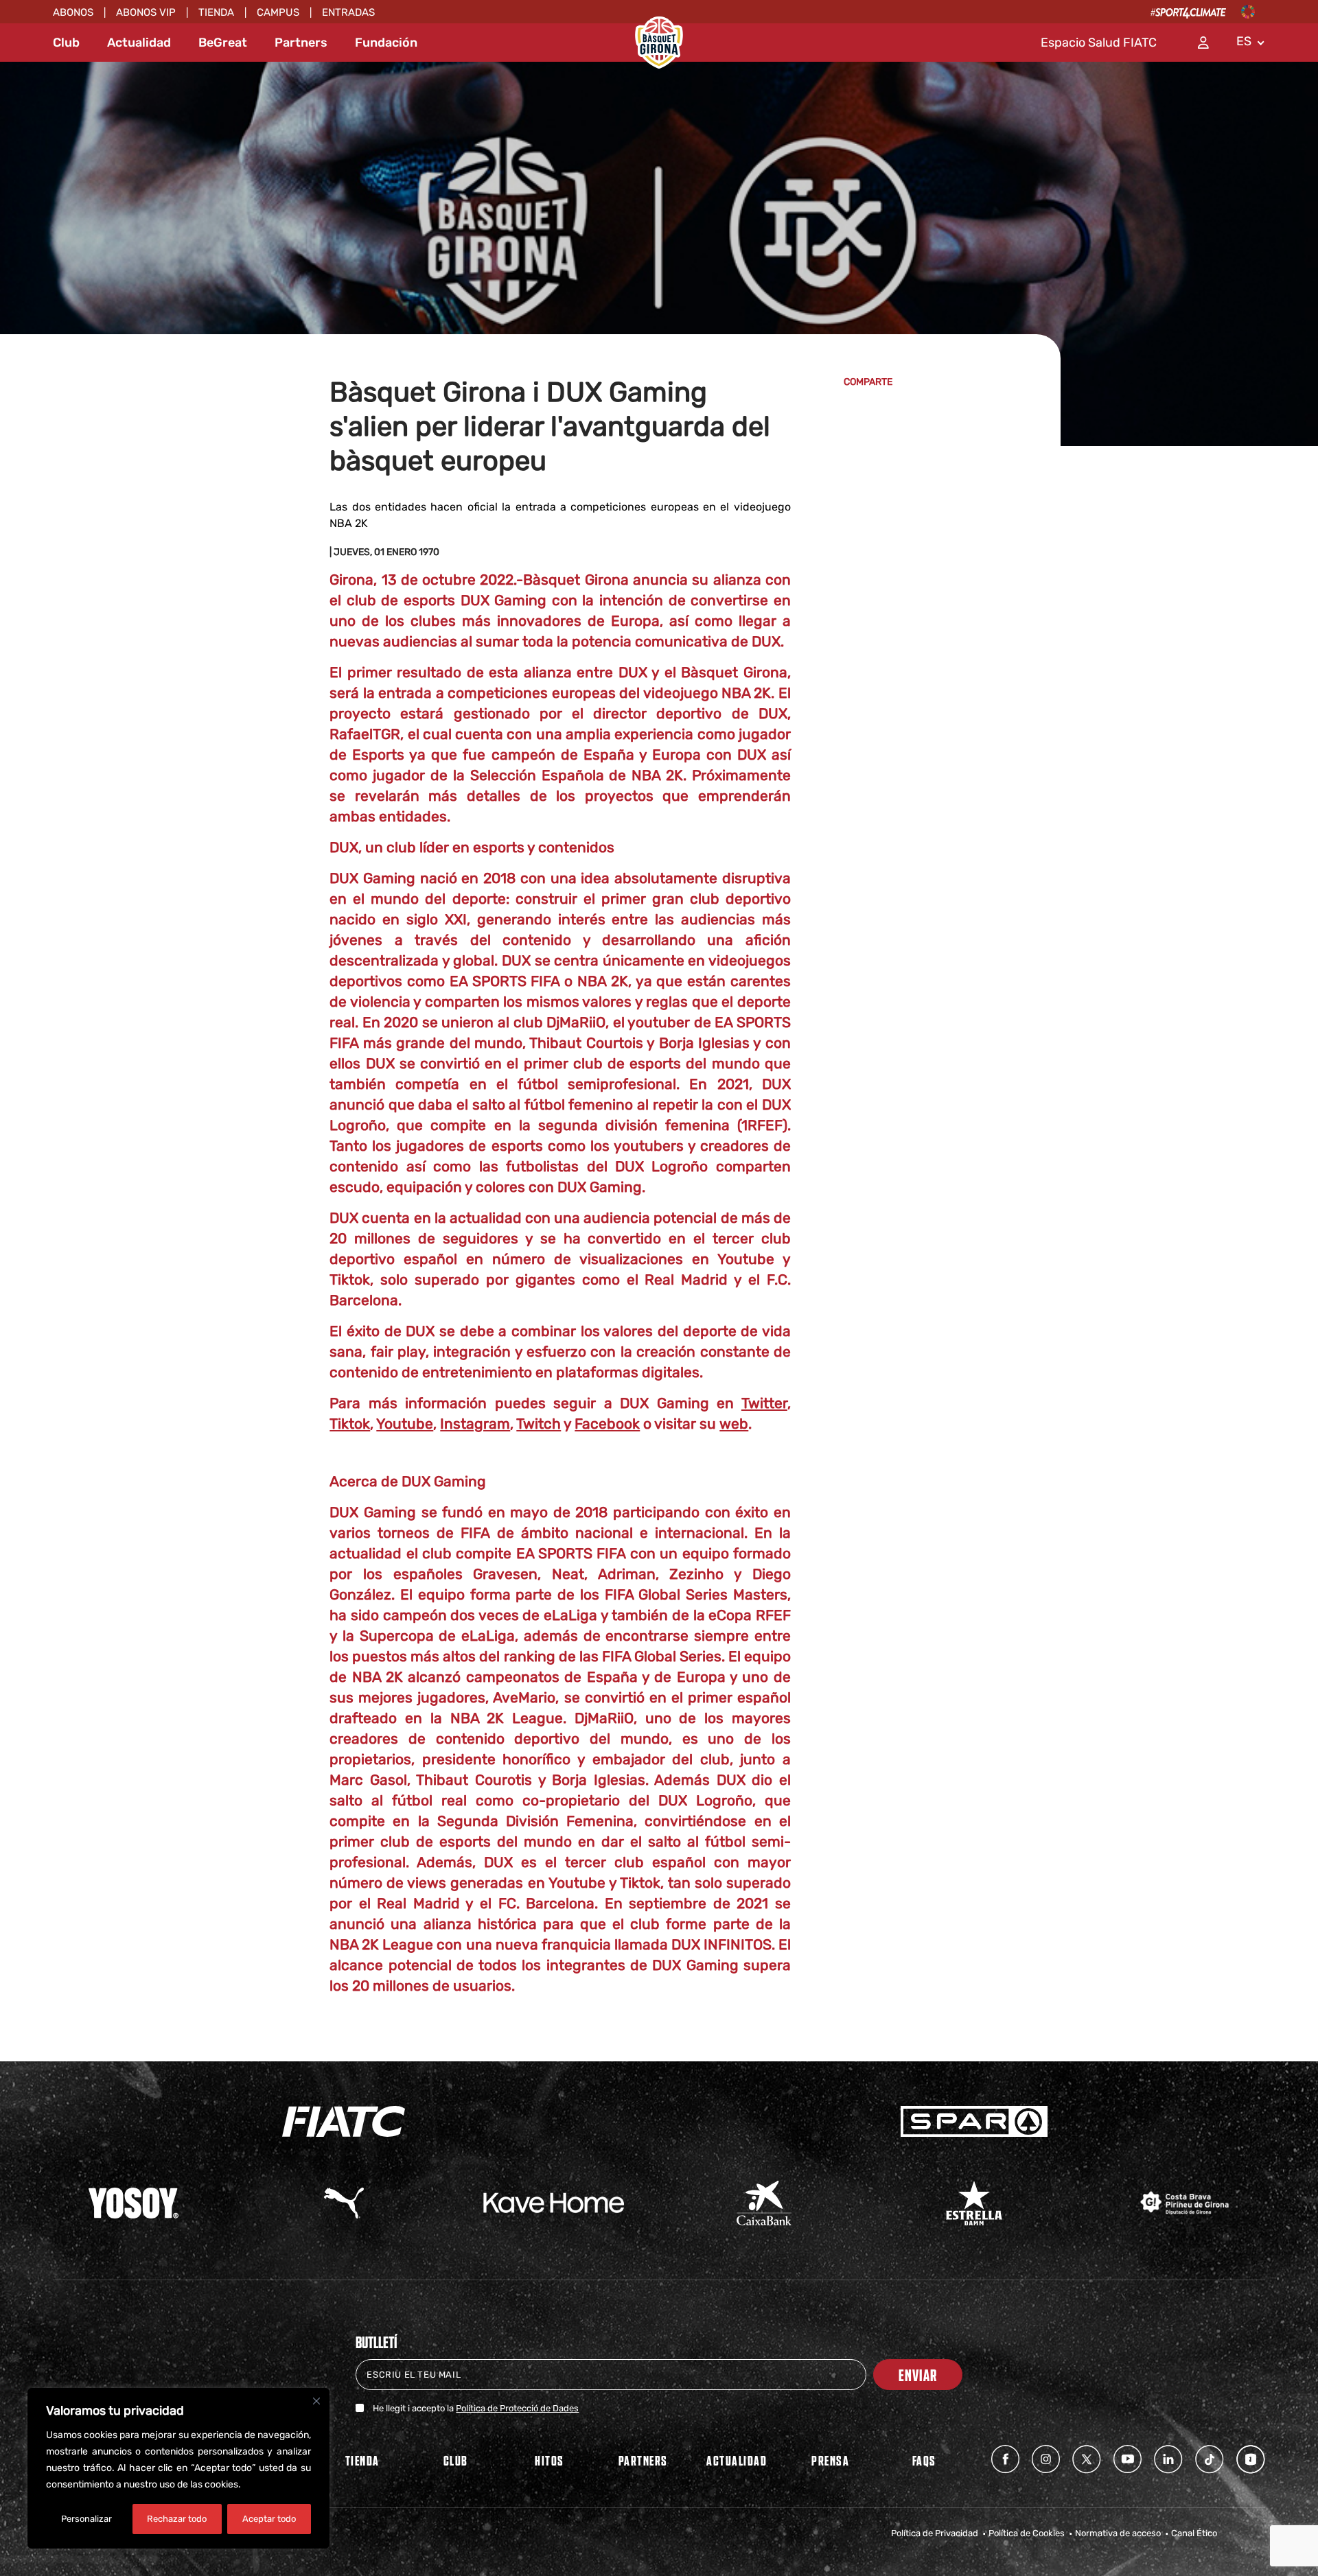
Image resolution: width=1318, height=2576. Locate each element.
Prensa (830, 2460)
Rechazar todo (177, 2519)
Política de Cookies (1027, 2533)
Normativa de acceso (1118, 2533)
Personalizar (86, 2519)
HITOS (550, 2460)
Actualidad (139, 43)
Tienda (216, 12)
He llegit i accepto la (476, 2408)
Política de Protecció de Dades (517, 2408)
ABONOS (73, 12)
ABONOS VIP (146, 12)
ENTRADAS (348, 12)
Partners (301, 43)
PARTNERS (643, 2460)
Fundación (386, 43)
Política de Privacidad (935, 2533)
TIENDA (362, 2460)
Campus (278, 12)
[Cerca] (316, 2401)
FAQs (924, 2460)
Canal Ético (1194, 2533)
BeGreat (223, 43)
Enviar (918, 2375)
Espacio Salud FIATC (1099, 43)
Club (66, 43)
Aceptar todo (269, 2519)
